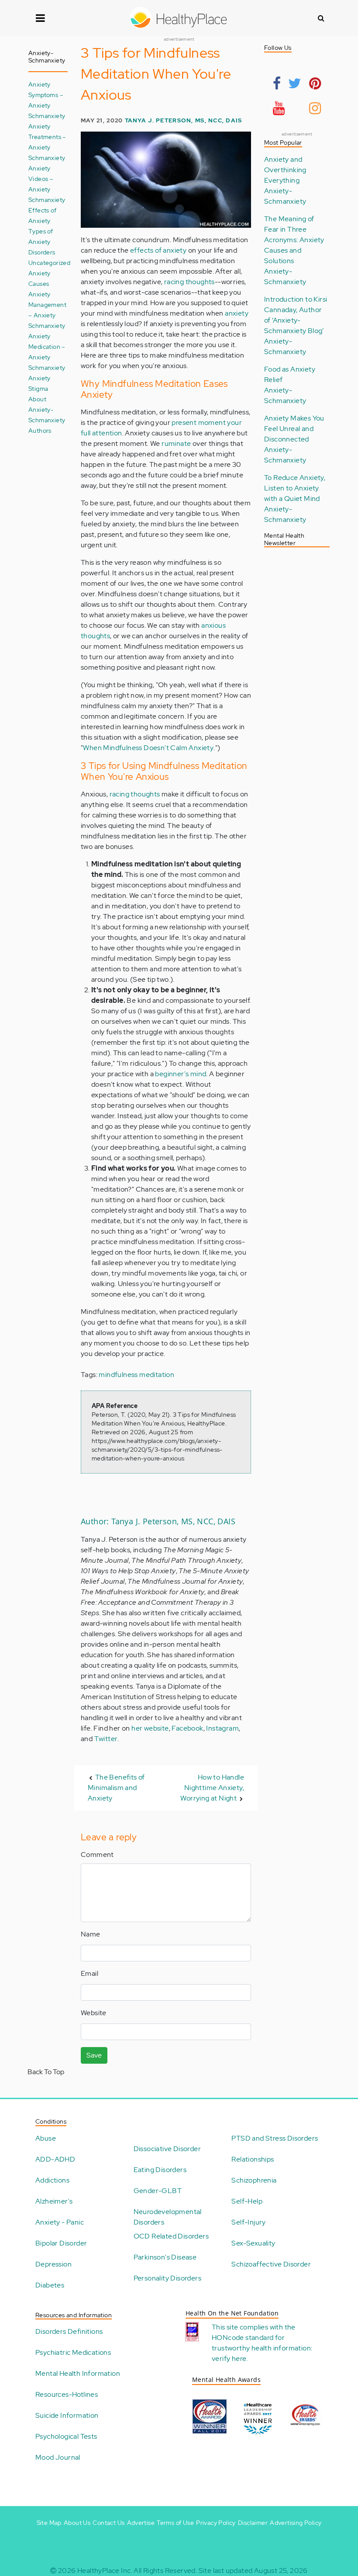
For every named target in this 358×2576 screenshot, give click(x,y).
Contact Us (108, 2523)
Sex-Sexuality (253, 2243)
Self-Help (247, 2201)
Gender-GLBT (158, 2191)
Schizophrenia (254, 2180)
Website (94, 2013)
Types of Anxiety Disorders (42, 242)
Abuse (46, 2138)
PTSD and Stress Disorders (275, 2138)
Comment (97, 1855)
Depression (53, 2264)
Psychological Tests (66, 2436)
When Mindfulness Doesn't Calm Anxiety (148, 748)
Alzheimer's (54, 2201)
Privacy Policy (216, 2523)
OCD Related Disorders (171, 2236)
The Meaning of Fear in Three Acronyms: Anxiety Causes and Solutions (294, 240)
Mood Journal (58, 2457)
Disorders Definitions (69, 2331)
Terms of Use (175, 2523)
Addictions (52, 2180)
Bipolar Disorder (61, 2243)
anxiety (237, 313)
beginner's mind (181, 1074)
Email (89, 1973)
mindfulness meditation (136, 1375)
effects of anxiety (158, 250)
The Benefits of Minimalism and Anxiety (116, 1788)
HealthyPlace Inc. (105, 2571)
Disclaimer (253, 2523)
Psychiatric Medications (73, 2352)
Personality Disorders (167, 2278)
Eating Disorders (160, 2170)
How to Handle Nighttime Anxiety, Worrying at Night (212, 1788)
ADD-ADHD (55, 2159)
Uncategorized (49, 262)
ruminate (176, 443)
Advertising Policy (296, 2523)
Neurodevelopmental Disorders (168, 2217)
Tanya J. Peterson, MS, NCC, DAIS (184, 120)
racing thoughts (189, 282)
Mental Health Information (78, 2373)
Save (94, 2055)
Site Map (49, 2523)
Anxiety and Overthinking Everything (285, 170)
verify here (229, 2359)
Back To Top (46, 2072)
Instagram (222, 1728)
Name (91, 1934)
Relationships (253, 2159)
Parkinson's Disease (165, 2257)
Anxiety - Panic (60, 2222)
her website (150, 1728)
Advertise (141, 2523)
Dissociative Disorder (167, 2149)
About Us (77, 2523)
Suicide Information (67, 2415)
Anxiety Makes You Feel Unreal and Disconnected (294, 429)
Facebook (187, 1728)
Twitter (106, 1739)
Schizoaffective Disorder (271, 2264)
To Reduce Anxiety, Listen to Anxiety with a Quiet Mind (295, 488)
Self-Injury (248, 2222)
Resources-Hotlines (67, 2394)
